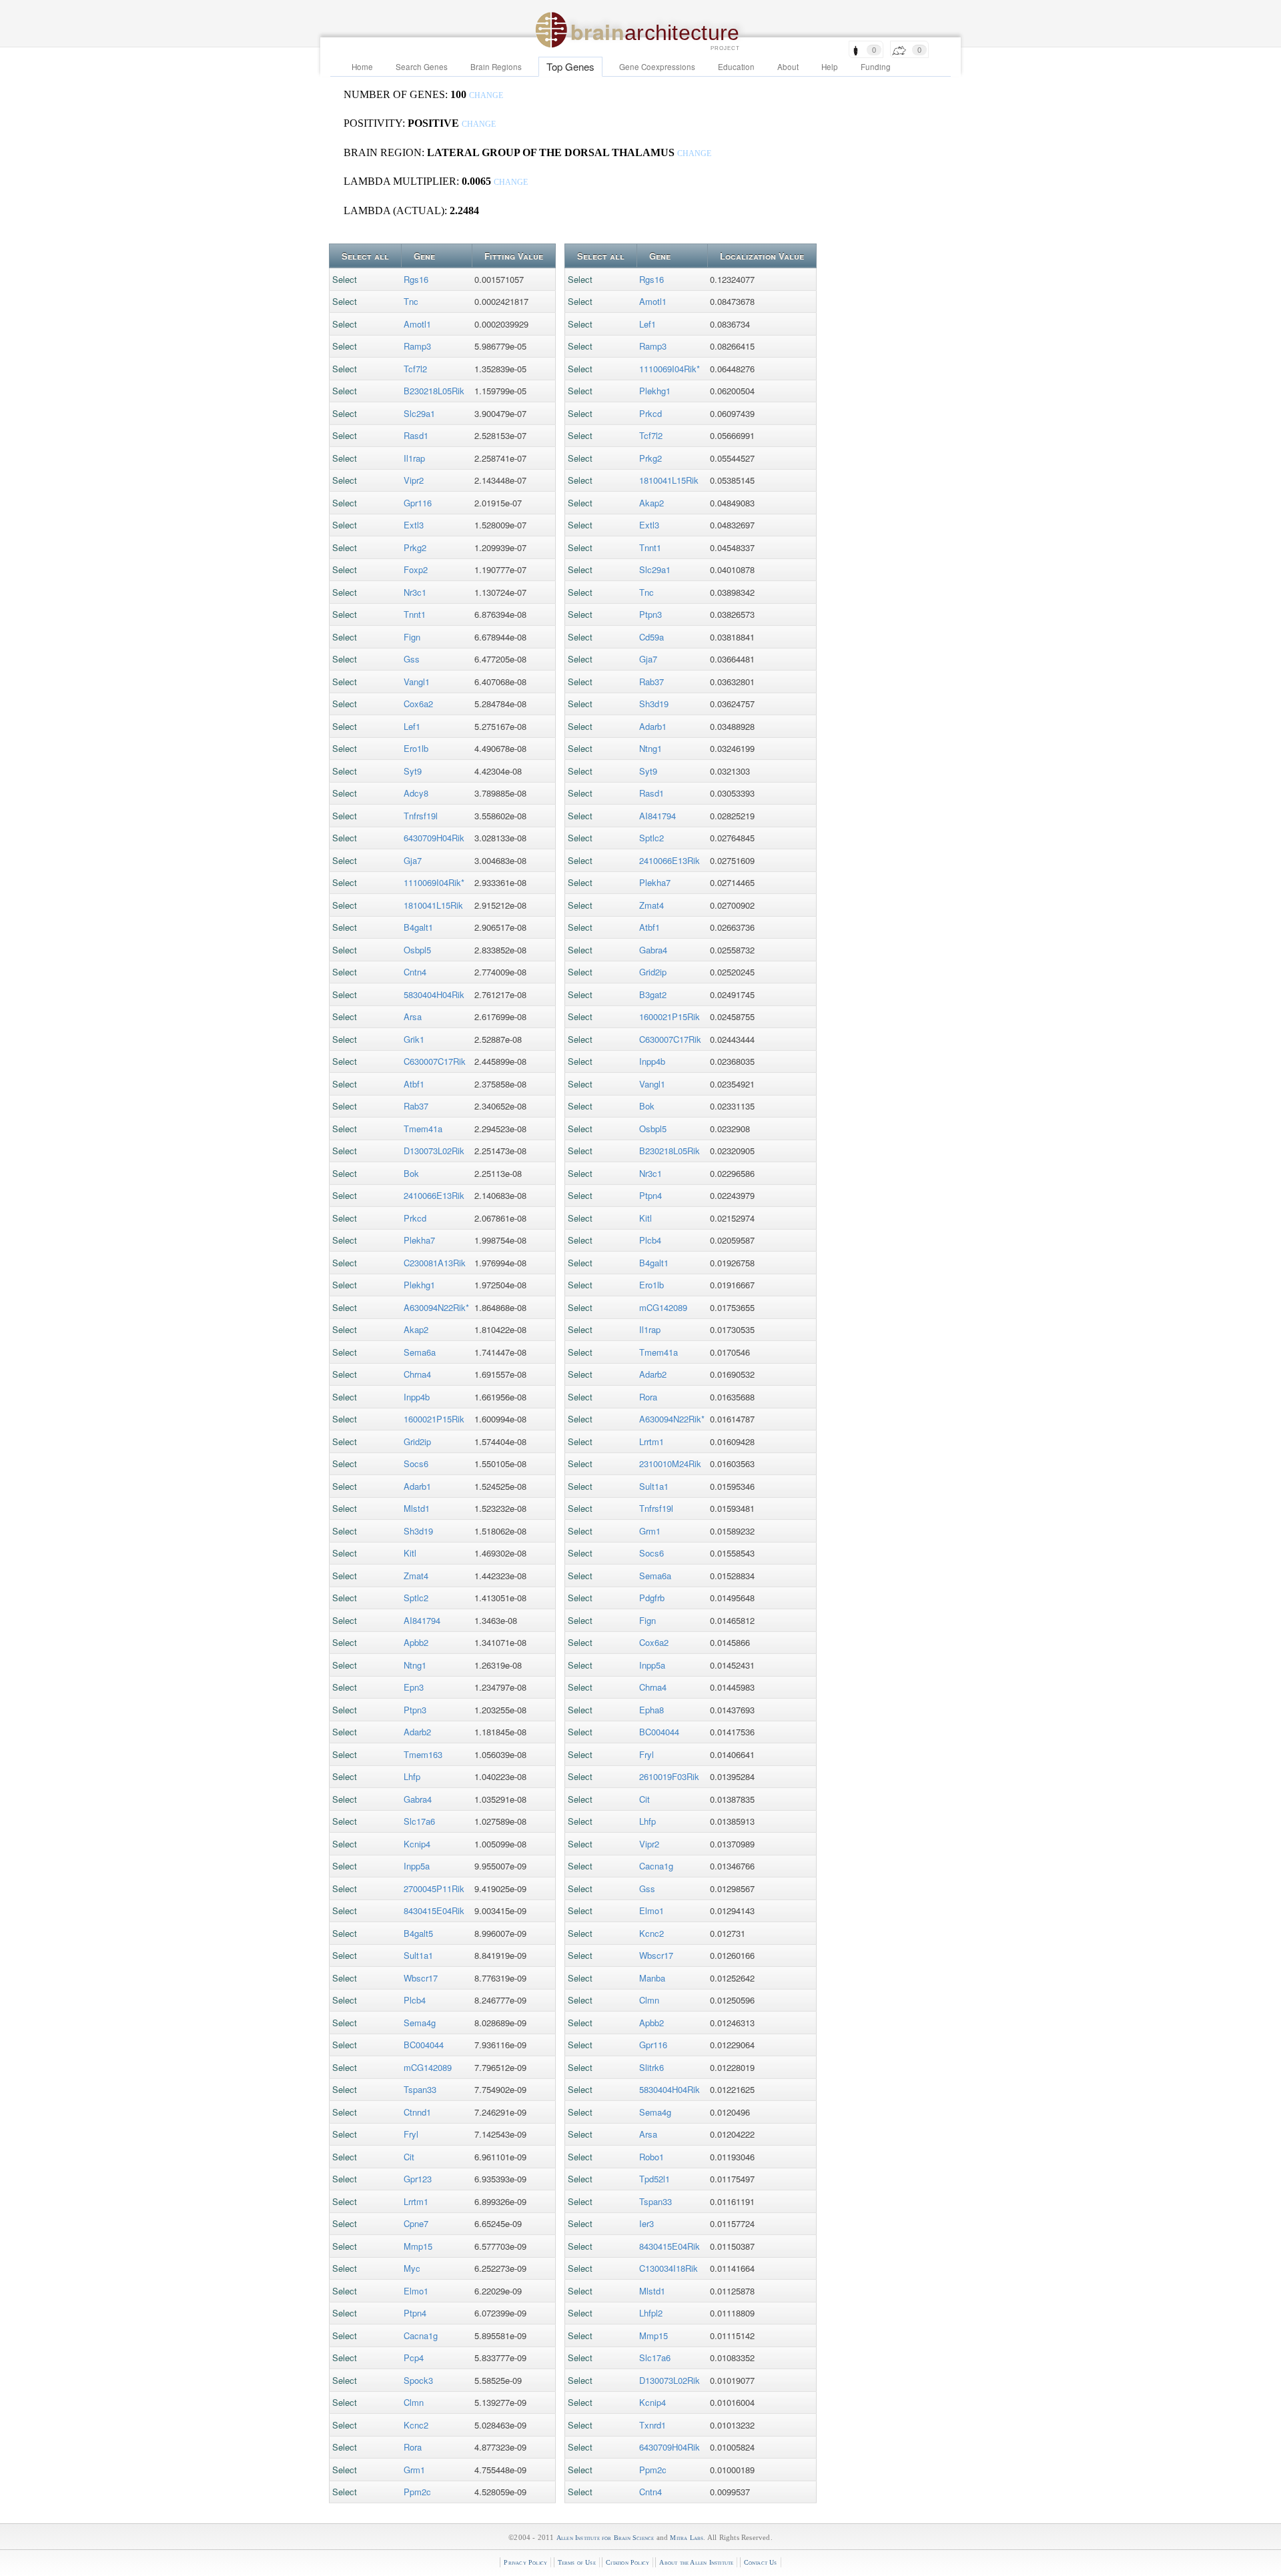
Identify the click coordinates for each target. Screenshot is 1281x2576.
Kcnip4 (417, 1844)
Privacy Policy (525, 2562)
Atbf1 (414, 1084)
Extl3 (414, 525)
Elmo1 (416, 2291)
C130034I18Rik (669, 2268)
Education (736, 67)
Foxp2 (416, 569)
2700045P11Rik (434, 1888)
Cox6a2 (418, 704)
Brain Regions (496, 67)
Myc (412, 2268)
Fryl (411, 2134)
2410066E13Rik (434, 1195)
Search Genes (422, 67)
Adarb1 (417, 1486)
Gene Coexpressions (657, 67)
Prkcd (415, 1218)
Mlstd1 (417, 1508)
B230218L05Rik (434, 391)
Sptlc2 (416, 1598)
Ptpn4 (415, 2313)
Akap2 (416, 1329)
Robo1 (652, 2157)
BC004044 (424, 2045)
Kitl (410, 1553)
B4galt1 (418, 927)
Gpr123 (418, 2179)
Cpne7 (416, 2223)
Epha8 (652, 1710)
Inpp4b (417, 1397)
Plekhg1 (419, 1285)
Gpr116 (418, 503)
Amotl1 (417, 324)
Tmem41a (423, 1129)
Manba (652, 1978)
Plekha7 (419, 1240)
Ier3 (647, 2223)
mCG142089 (428, 2067)
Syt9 (413, 771)
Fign (412, 637)
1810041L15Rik (433, 905)
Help (830, 67)
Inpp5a (417, 1866)
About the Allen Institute (696, 2562)
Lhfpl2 (651, 2313)
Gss (412, 659)
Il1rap (414, 458)
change (486, 96)
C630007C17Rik (435, 1061)
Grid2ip (417, 1441)
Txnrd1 (653, 2425)
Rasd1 (416, 435)
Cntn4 (415, 972)
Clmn (414, 2402)
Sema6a (420, 1352)
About (788, 67)
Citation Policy (627, 2562)
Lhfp (412, 1776)
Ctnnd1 (417, 2112)
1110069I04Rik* (434, 882)
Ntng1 (415, 1665)
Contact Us (761, 2562)
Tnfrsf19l (421, 816)
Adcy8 (416, 793)
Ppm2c (417, 2492)
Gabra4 (418, 1799)
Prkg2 (415, 547)
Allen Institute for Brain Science (605, 2538)
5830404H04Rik (434, 994)
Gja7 (413, 860)
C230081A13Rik (435, 1263)
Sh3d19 (418, 1531)
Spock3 (418, 2380)
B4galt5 (418, 1933)
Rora (413, 2447)
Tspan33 (420, 2089)
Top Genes (570, 66)
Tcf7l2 (415, 369)
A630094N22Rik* (436, 1307)
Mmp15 (418, 2246)
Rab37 (416, 1106)
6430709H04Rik (434, 838)
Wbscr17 (421, 1978)
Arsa (413, 1016)
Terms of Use (577, 2562)
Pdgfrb (652, 1598)
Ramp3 (417, 346)
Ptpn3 (415, 1710)
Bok (411, 1173)
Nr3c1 (415, 592)
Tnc (411, 301)
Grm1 (414, 2470)
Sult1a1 (418, 1955)
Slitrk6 (652, 2067)
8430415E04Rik (434, 1910)
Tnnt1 (415, 614)
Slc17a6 (419, 1821)
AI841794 (422, 1620)
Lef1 (412, 726)
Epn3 (414, 1687)
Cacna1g (421, 2335)
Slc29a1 (419, 413)
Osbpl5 (417, 950)
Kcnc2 (416, 2425)
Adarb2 (417, 1732)
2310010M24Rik (670, 1463)
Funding (876, 67)
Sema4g (420, 2023)
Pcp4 (414, 2357)
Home (362, 67)
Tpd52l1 (655, 2179)
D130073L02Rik (434, 1151)
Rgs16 (416, 279)
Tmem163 (423, 1754)
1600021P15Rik (434, 1419)
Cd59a (652, 637)
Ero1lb (416, 748)
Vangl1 (417, 682)
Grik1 (414, 1039)
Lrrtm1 (416, 2201)
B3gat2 (653, 994)
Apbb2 (416, 1642)
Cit (409, 2157)
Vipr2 (414, 480)
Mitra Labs (687, 2538)
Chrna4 (417, 1374)
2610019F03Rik (669, 1776)
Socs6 (416, 1463)
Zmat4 (416, 1576)
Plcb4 (415, 2000)
